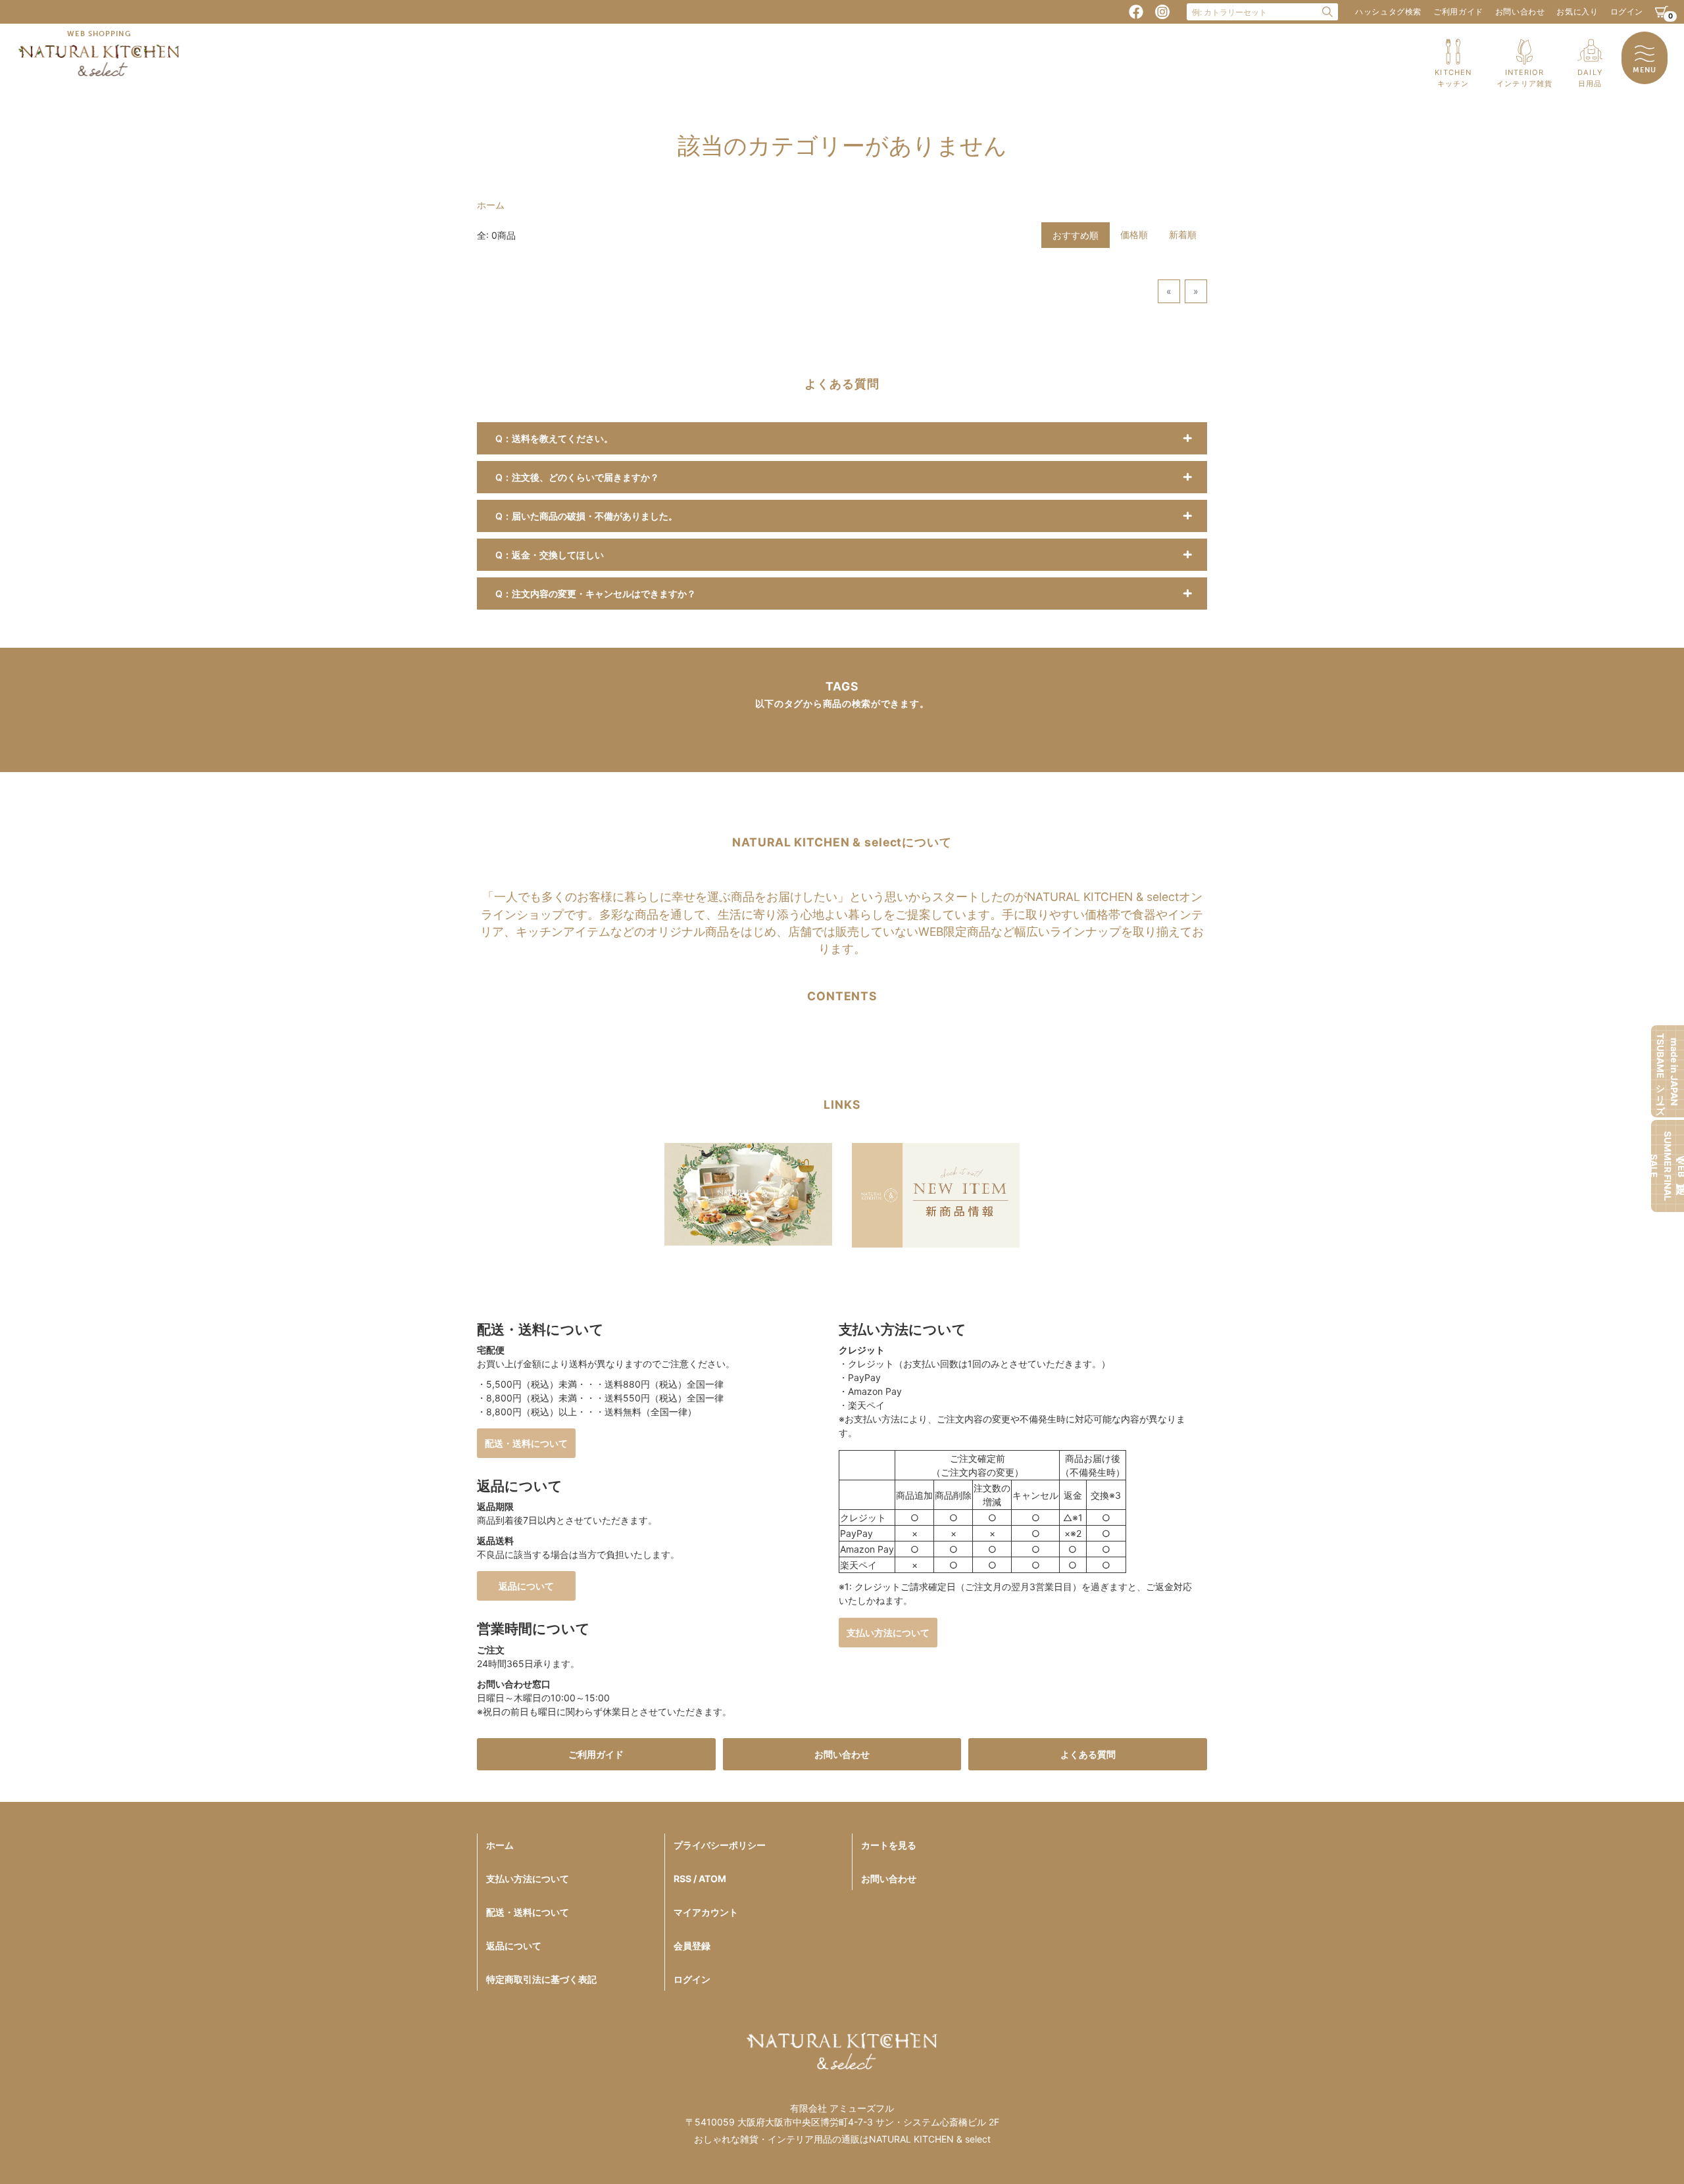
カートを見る (889, 1845)
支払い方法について (888, 1633)
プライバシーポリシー (720, 1845)
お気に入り (1577, 12)
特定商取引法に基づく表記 (541, 1979)
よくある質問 (1088, 1754)
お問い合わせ (1520, 12)
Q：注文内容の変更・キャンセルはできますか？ (596, 594)
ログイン (1627, 12)
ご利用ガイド (1458, 12)
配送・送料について (526, 1443)
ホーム (491, 205)
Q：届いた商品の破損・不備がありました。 (586, 516)
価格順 (1134, 234)
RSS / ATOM (700, 1879)
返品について (526, 1586)
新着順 (1183, 234)
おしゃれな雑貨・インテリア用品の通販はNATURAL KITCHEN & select (842, 2139)
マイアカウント (706, 1912)
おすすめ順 (1076, 235)
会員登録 (692, 1946)
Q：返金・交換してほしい (550, 555)
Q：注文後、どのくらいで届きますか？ (577, 477)
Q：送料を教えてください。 (554, 438)
